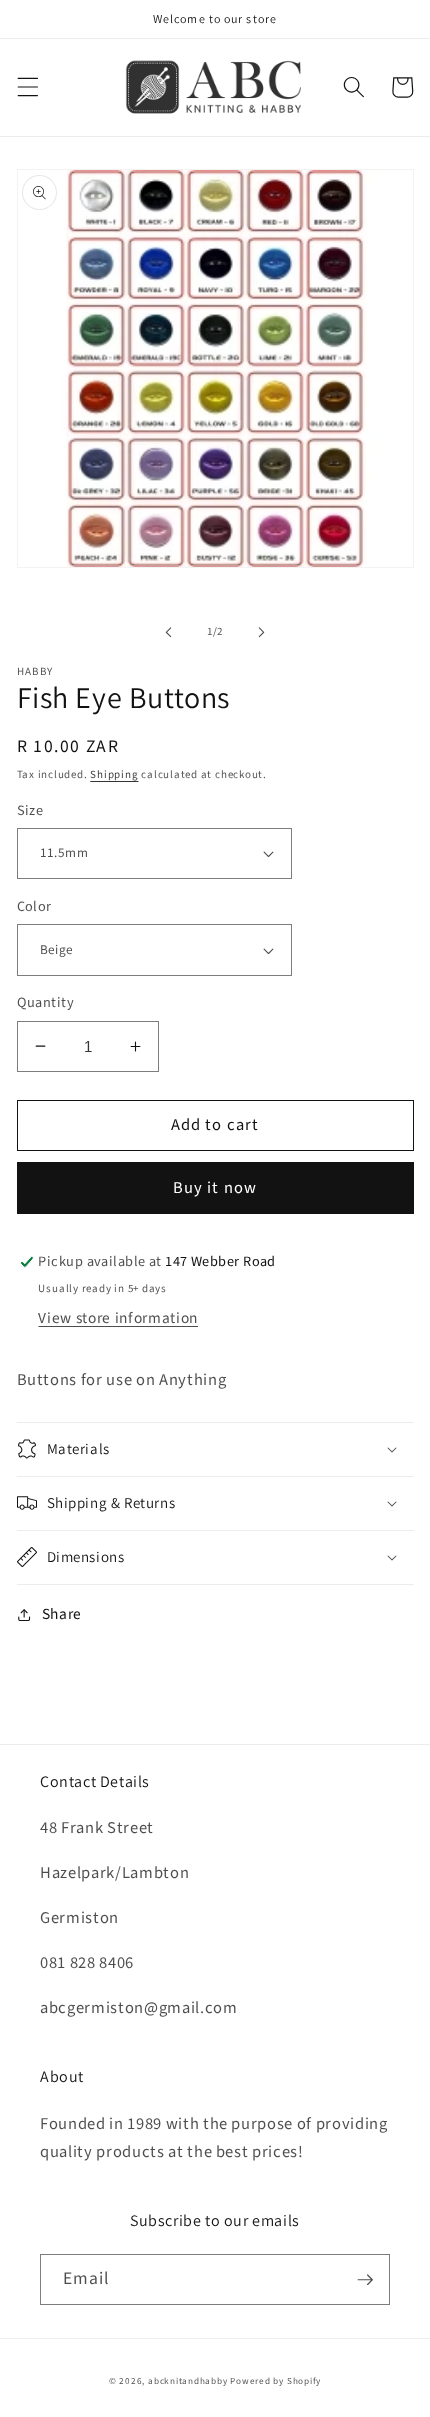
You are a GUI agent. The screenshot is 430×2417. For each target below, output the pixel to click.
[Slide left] (169, 632)
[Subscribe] (365, 2280)
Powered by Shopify (275, 2381)
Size (30, 811)
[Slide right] (261, 632)
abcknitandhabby (188, 2381)
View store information (118, 1318)
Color (34, 907)
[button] (27, 87)
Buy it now (215, 1188)
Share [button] (62, 1614)
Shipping (114, 774)
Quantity (46, 1003)
